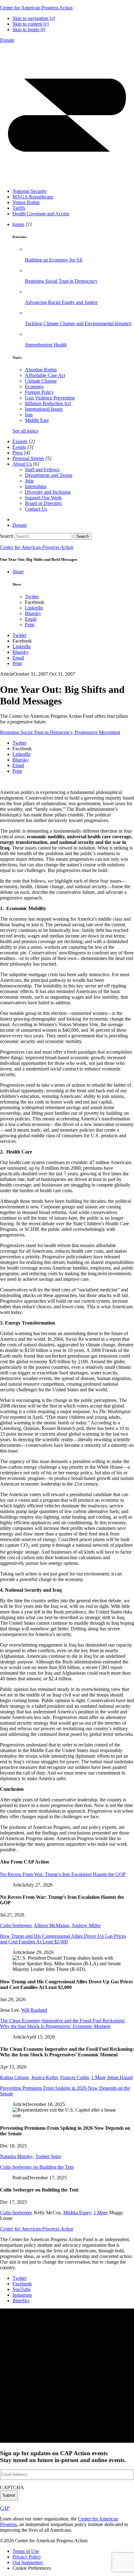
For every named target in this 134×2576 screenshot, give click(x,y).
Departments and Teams (49, 475)
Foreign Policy (39, 392)
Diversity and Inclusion (48, 492)
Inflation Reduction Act (48, 403)
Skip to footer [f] (29, 29)
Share (18, 572)
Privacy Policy (27, 2557)
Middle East (37, 420)
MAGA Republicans (33, 197)
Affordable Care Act (45, 375)
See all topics (25, 431)
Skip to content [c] (31, 24)
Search (7, 536)
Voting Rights (26, 202)
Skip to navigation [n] (34, 18)
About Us (22, 464)
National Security (30, 191)
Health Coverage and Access (41, 214)
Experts (20, 441)
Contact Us (36, 509)
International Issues (44, 409)
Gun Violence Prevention (50, 398)
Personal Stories (28, 458)
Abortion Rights (41, 370)
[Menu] (67, 181)
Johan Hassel (120, 2077)
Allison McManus (51, 1925)
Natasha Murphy (16, 2156)
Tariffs (19, 208)
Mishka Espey (77, 2213)
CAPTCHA (12, 2488)
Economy (34, 387)
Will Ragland (34, 2010)
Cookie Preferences (32, 2568)
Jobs (29, 481)
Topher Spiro (48, 2156)
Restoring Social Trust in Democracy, (37, 732)
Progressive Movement (97, 732)
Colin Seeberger (16, 1925)
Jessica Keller (44, 2077)
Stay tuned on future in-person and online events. (63, 2457)
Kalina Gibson (14, 2077)
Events (19, 447)
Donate (7, 40)
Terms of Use (26, 2551)
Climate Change (41, 381)
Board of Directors (43, 503)
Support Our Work (43, 498)
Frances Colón (74, 2077)
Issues (18, 224)
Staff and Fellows (42, 470)
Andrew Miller (86, 1925)
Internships (36, 486)
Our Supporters (28, 2562)
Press (18, 453)
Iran (29, 415)
